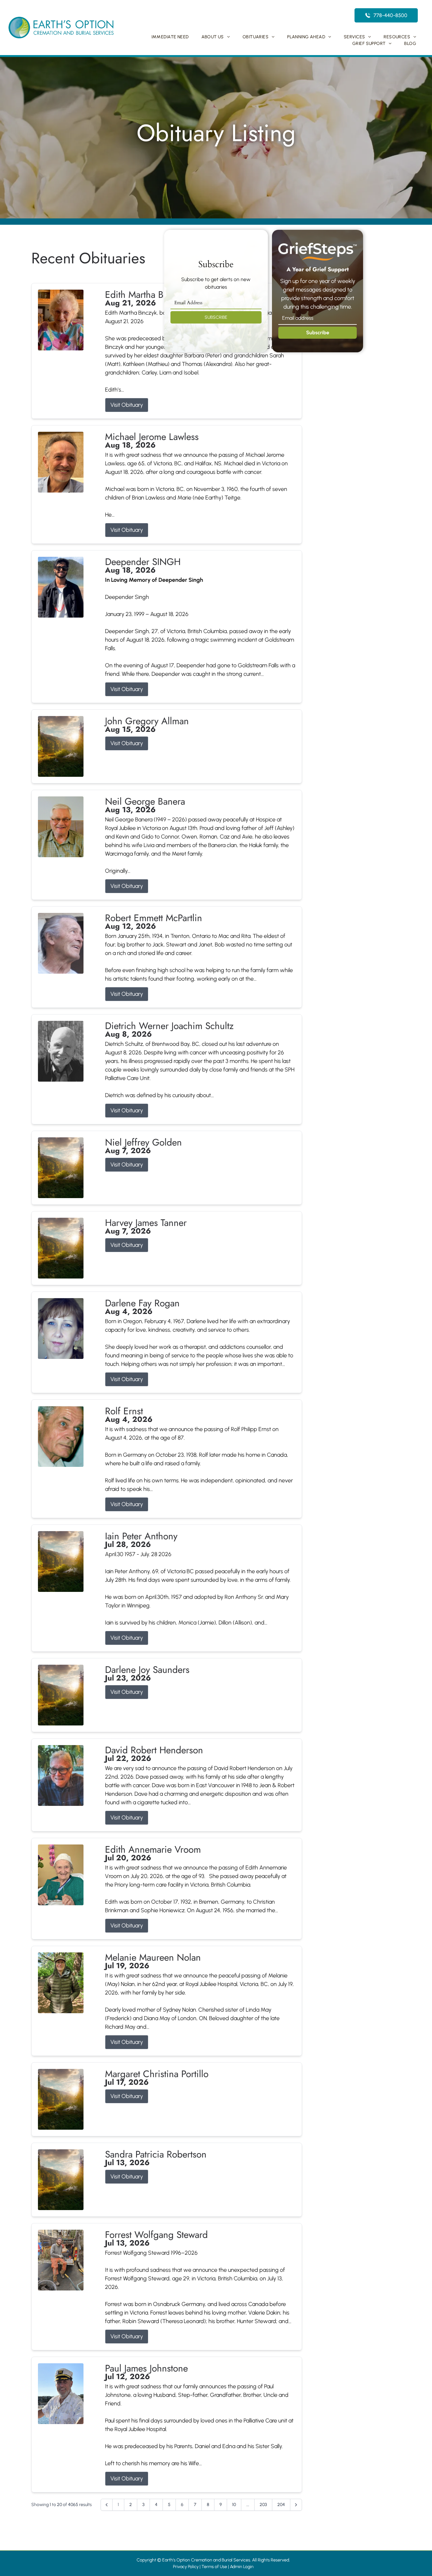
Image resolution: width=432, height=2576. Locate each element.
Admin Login (242, 2567)
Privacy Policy (186, 2567)
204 (281, 2505)
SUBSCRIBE (216, 317)
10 (234, 2505)
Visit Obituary (127, 405)
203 (263, 2505)
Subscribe (318, 333)
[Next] (296, 2505)
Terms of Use (214, 2567)
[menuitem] (170, 37)
